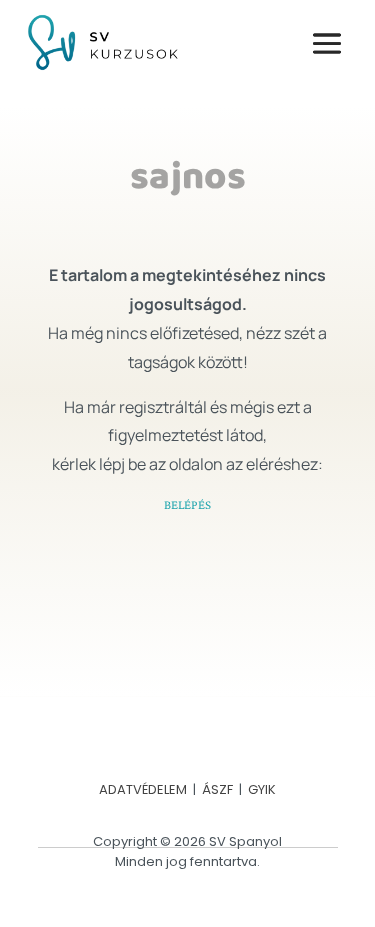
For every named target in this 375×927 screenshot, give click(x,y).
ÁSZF (217, 789)
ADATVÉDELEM (143, 789)
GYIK (262, 789)
